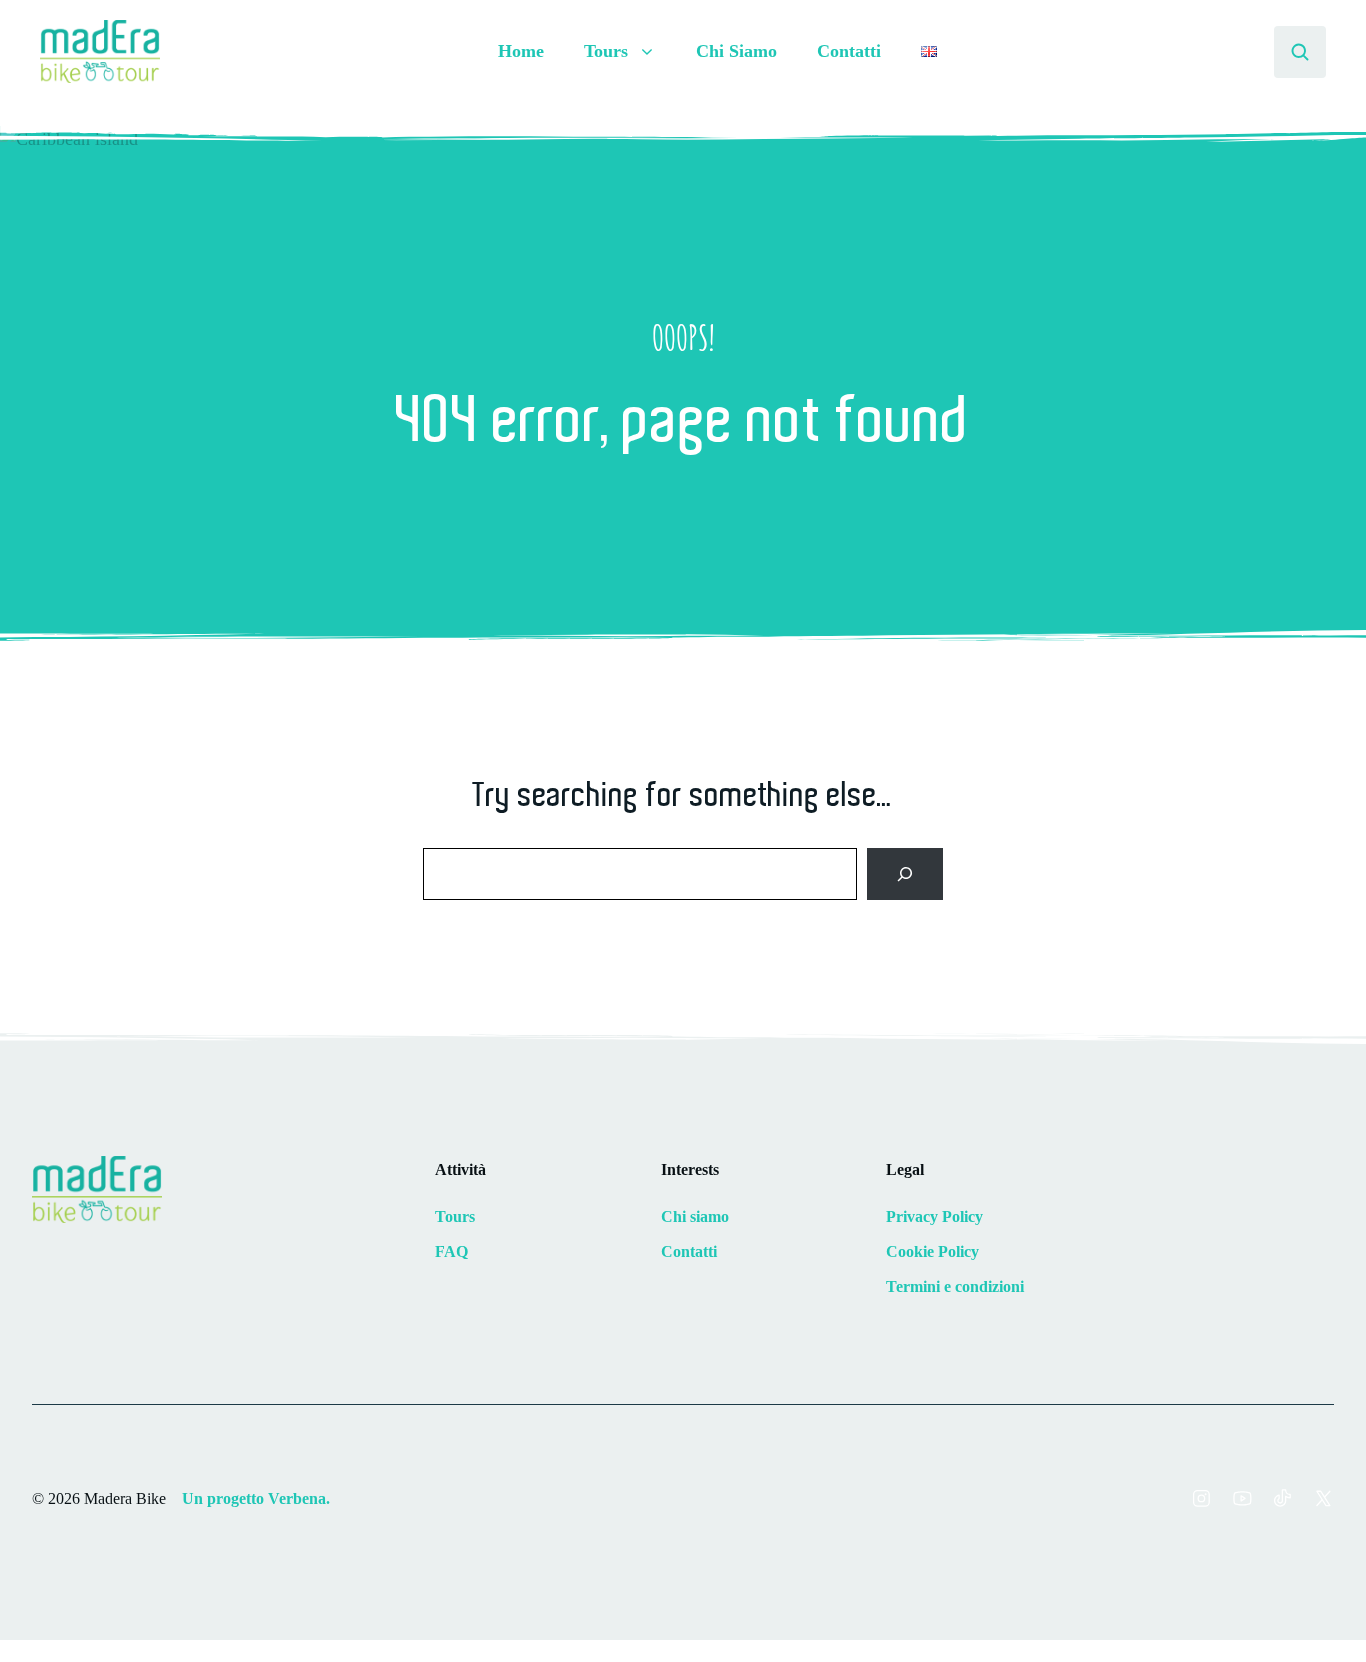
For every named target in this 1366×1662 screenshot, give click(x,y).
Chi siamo (695, 1216)
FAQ (451, 1251)
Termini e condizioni (955, 1286)
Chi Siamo (736, 51)
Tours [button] (606, 51)
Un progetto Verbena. (256, 1498)
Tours (455, 1216)
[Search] (905, 874)
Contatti (849, 51)
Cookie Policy (932, 1251)
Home (521, 51)
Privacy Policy (934, 1216)
